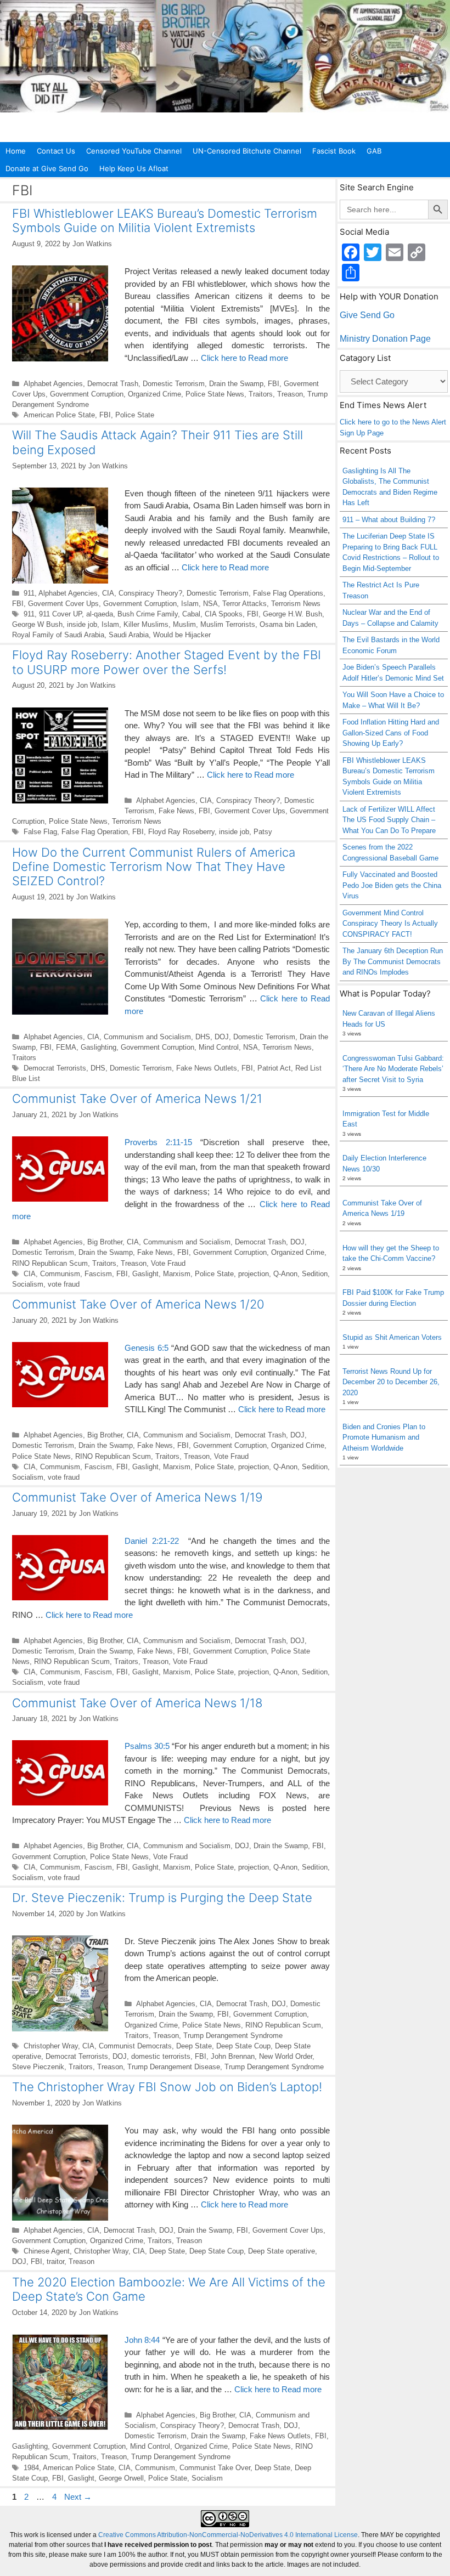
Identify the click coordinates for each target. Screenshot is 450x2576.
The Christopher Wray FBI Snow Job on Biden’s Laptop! (167, 2087)
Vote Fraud (168, 1263)
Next (78, 2497)
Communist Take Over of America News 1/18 (137, 1703)
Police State (135, 415)
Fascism (98, 1274)
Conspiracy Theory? (150, 593)
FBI (274, 384)
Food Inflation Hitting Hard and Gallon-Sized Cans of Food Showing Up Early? (391, 733)
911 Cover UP (60, 614)
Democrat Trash (113, 384)
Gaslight (145, 1274)
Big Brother (105, 1242)
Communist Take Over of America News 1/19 (137, 1497)
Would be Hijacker (182, 635)
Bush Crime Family (148, 614)
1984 (31, 2468)
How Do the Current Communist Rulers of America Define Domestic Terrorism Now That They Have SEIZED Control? (154, 867)
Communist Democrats (135, 2046)
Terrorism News (296, 604)
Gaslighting (99, 1047)
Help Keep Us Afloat (134, 168)
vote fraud (64, 1284)
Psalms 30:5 (147, 1746)
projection (254, 1274)
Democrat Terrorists (55, 1068)
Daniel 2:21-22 (152, 1541)
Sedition (315, 1274)
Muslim (184, 624)
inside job (82, 624)
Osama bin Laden (288, 624)
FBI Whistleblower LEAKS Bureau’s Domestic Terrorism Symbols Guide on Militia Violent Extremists (165, 220)
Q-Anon (285, 1274)
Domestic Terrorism (174, 384)
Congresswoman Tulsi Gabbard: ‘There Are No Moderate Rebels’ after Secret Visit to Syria (393, 1069)
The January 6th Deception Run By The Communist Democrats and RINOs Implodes (393, 961)
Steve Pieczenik (38, 2067)
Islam (190, 604)
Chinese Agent (47, 2251)
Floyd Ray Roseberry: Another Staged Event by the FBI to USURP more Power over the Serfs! (167, 662)
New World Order (286, 2056)
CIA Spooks (224, 614)
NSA (210, 604)
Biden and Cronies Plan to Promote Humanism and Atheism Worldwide (384, 1437)
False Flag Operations (288, 593)
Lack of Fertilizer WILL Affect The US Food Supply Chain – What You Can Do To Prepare (389, 820)
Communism (60, 1274)
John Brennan (233, 2056)
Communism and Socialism (147, 1037)
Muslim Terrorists (228, 624)
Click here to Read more (244, 358)
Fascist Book (334, 151)
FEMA (66, 1047)
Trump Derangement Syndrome (233, 2036)
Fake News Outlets (207, 1068)
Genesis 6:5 (147, 1348)
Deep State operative (282, 2251)
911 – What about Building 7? (389, 520)
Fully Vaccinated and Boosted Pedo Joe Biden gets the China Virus (392, 885)
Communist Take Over (215, 2468)
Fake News (176, 811)
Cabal (191, 614)
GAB (374, 151)
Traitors (261, 394)
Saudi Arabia (129, 635)
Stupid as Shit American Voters (392, 1337)
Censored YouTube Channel (134, 151)
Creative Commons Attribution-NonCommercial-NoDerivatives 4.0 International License (228, 2535)
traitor (55, 2261)
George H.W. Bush (292, 614)
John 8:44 (142, 2340)
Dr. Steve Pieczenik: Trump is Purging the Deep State (162, 1898)
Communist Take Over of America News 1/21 (137, 1099)
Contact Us (56, 151)
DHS (203, 1037)
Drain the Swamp (236, 384)
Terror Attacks (244, 604)
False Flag (40, 832)
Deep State (194, 2046)
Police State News (215, 394)
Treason (290, 394)
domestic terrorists (161, 2056)
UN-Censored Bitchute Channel (247, 151)
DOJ (222, 1037)
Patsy (263, 832)
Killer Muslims (146, 624)
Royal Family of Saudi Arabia (58, 635)
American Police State (59, 415)
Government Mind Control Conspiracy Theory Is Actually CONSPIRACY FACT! (390, 924)
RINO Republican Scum (50, 1263)
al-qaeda (100, 614)
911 (29, 593)
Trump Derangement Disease (174, 2067)
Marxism (177, 1274)
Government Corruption (87, 394)
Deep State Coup (243, 2046)
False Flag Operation (95, 832)
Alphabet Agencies (53, 384)
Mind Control (219, 1047)
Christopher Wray (51, 2046)
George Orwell (121, 2478)
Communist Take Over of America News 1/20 (138, 1304)
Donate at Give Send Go (47, 168)
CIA (108, 593)
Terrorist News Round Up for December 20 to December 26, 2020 (391, 1382)
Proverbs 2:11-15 (158, 1142)
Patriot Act (274, 1068)
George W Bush (37, 624)
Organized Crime (154, 394)
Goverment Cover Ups (63, 604)
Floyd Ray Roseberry (181, 832)
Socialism (28, 1284)
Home (16, 151)
